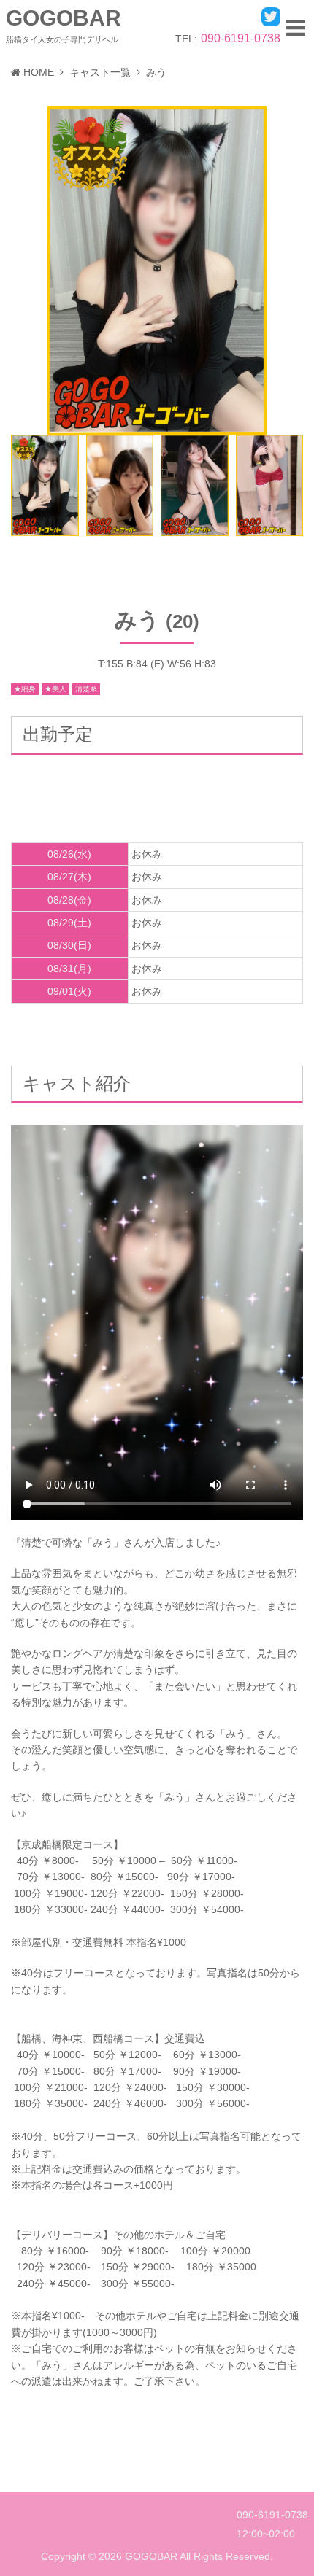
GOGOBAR (64, 18)
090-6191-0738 (241, 38)
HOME (39, 72)
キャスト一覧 (100, 72)
